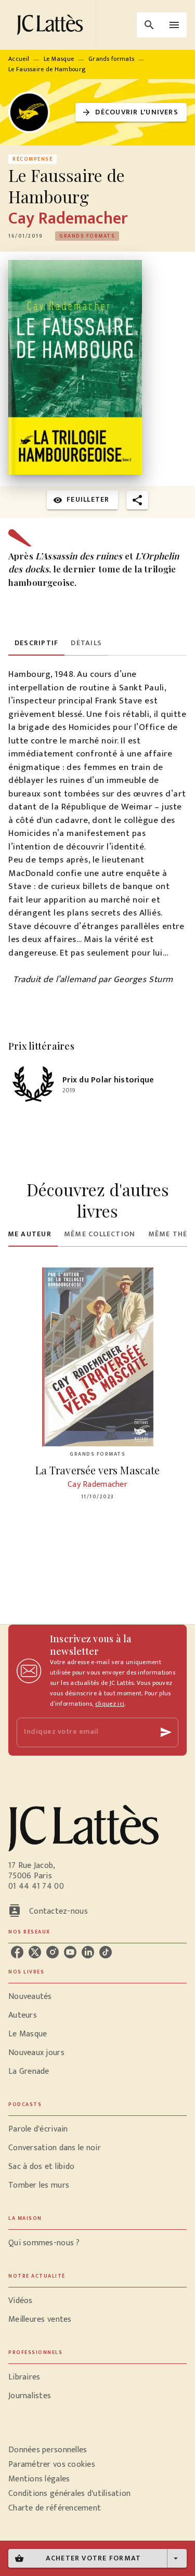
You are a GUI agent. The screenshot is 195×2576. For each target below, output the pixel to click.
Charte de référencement (55, 2508)
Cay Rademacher (68, 219)
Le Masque (59, 59)
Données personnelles (48, 2450)
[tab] (36, 643)
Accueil (19, 59)
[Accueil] (52, 25)
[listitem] (17, 1952)
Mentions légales (39, 2479)
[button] (131, 113)
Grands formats (111, 59)
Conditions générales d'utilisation (69, 2494)
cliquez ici (110, 1704)
